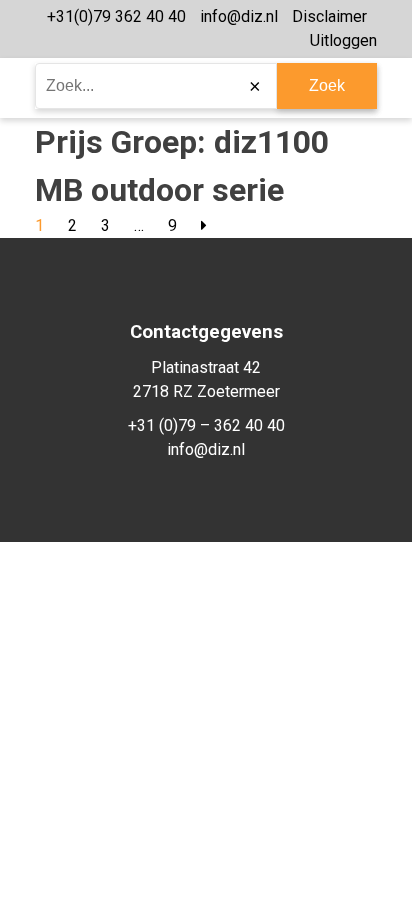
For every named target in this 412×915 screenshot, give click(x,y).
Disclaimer (329, 16)
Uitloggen (343, 40)
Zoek (327, 85)
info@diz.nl (239, 16)
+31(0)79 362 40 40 (116, 16)
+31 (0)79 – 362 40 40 (206, 425)
